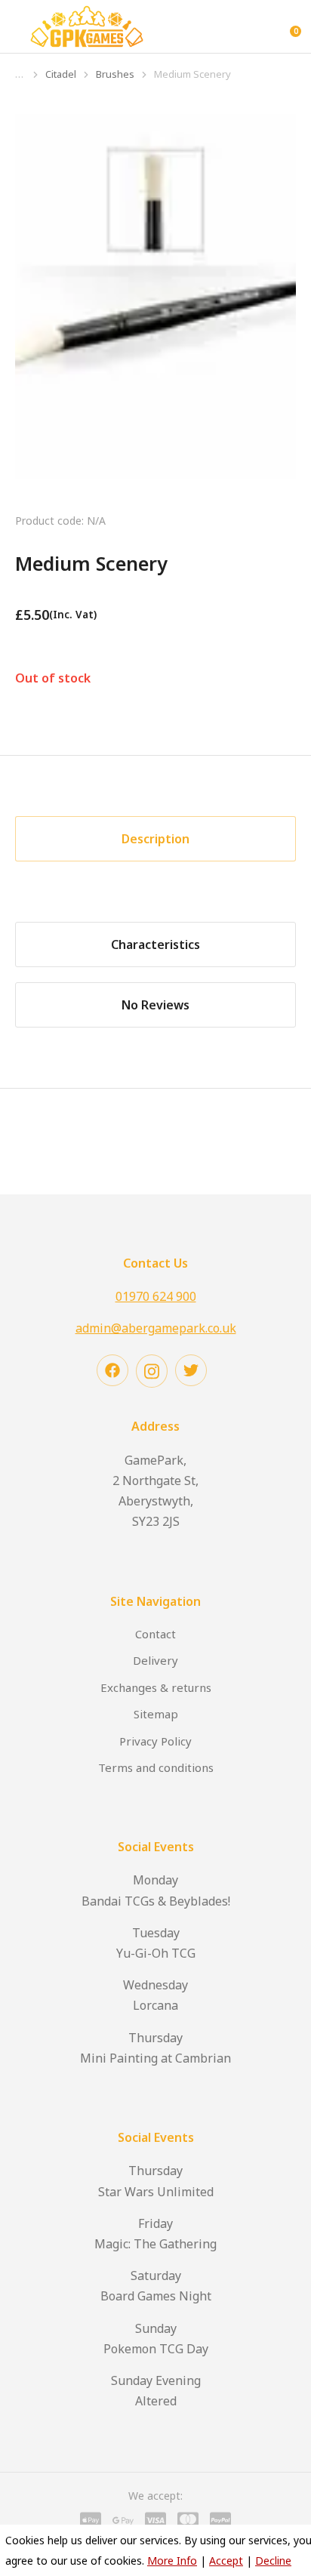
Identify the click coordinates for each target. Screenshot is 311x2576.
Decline (273, 2561)
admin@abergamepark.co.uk (156, 1328)
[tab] (155, 839)
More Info (172, 2561)
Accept (226, 2561)
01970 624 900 (156, 1296)
